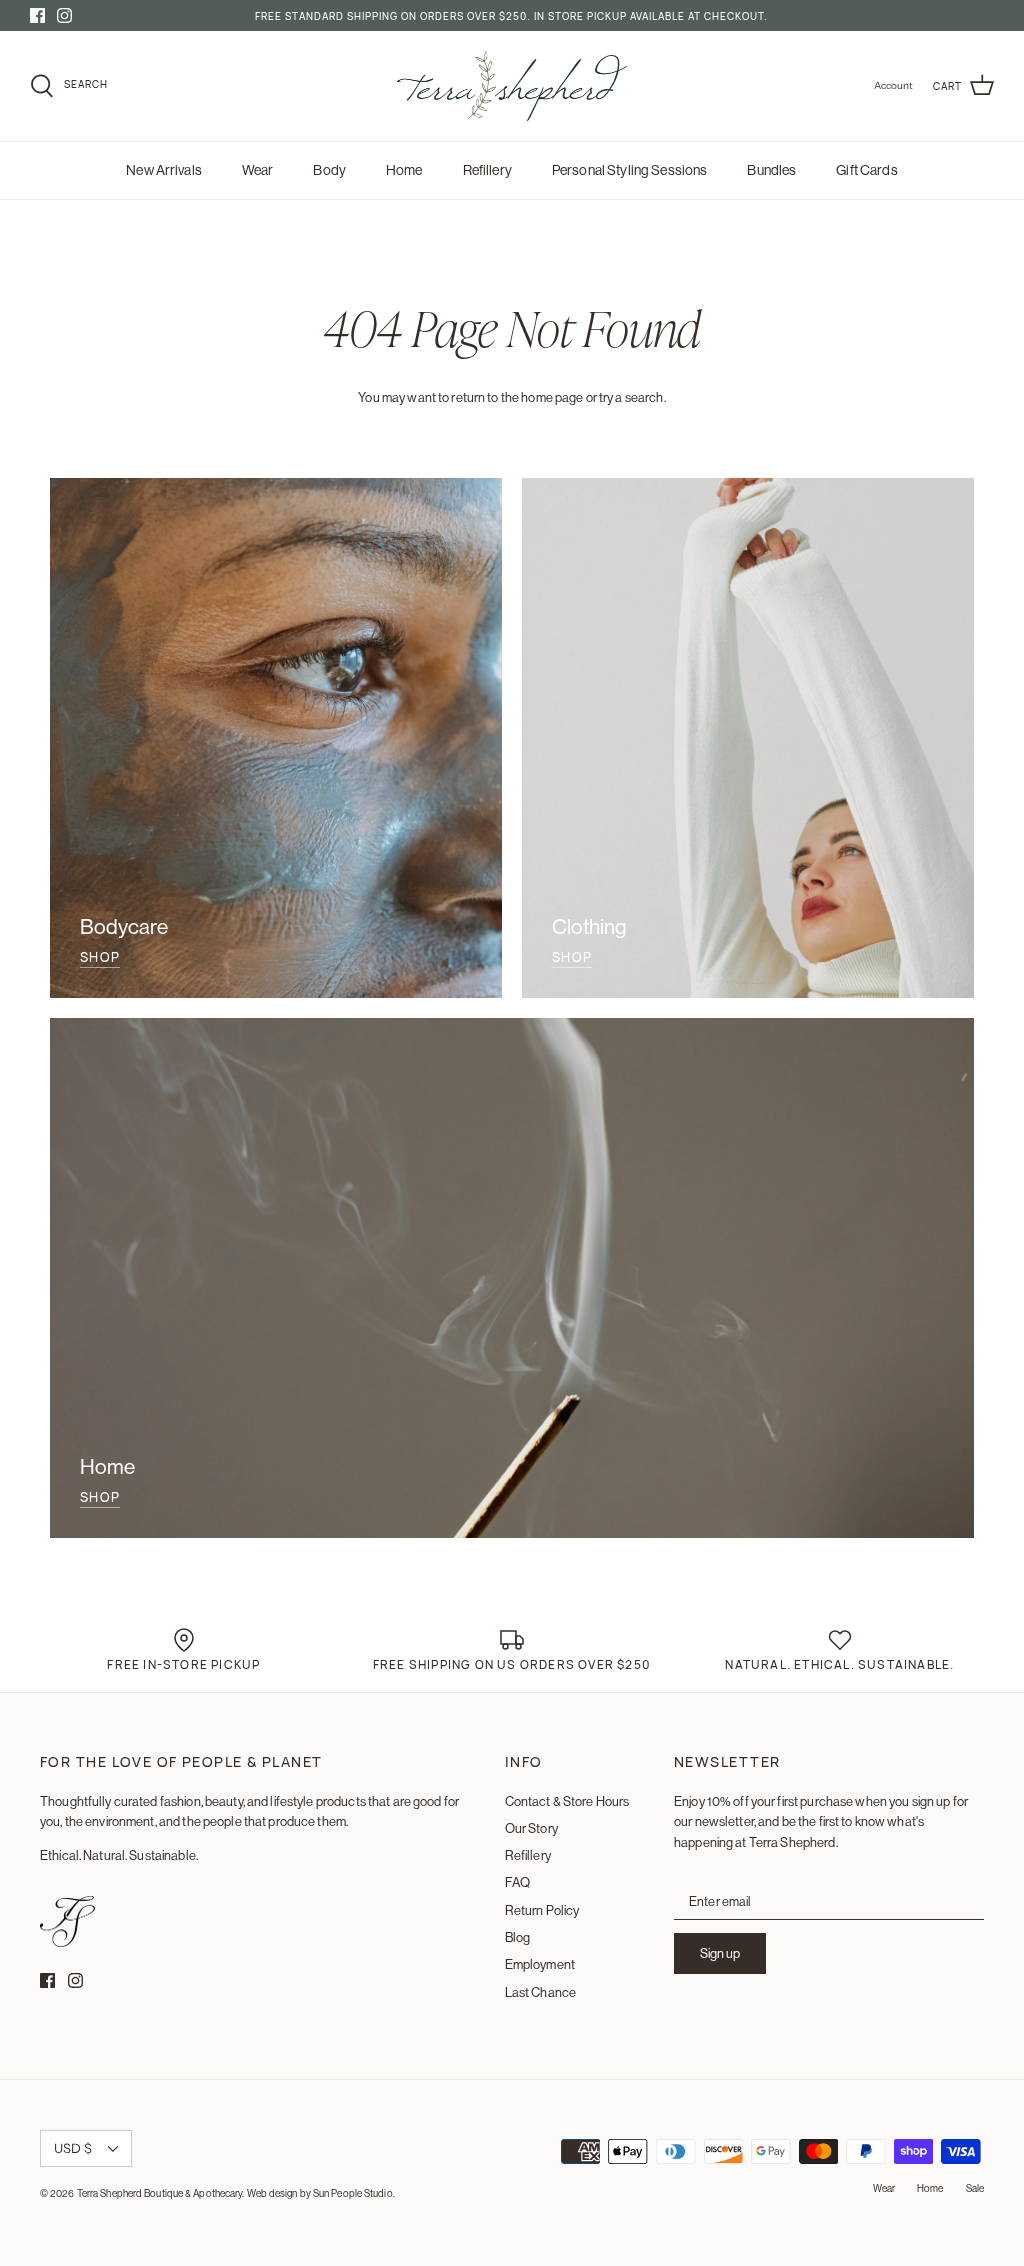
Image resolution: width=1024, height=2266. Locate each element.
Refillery (487, 170)
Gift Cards (866, 170)
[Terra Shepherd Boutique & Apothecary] (512, 86)
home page (552, 397)
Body (329, 170)
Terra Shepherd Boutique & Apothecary (160, 2193)
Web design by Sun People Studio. (321, 2193)
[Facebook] (37, 15)
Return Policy (542, 1910)
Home (404, 170)
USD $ (73, 2148)
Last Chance (540, 1992)
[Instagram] (64, 15)
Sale (975, 2188)
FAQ (517, 1882)
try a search (631, 397)
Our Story (531, 1828)
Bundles (771, 170)
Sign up (720, 1953)
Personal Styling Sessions (630, 170)
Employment (540, 1964)
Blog (518, 1937)
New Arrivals (164, 170)
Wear (258, 170)
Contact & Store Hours (567, 1801)
